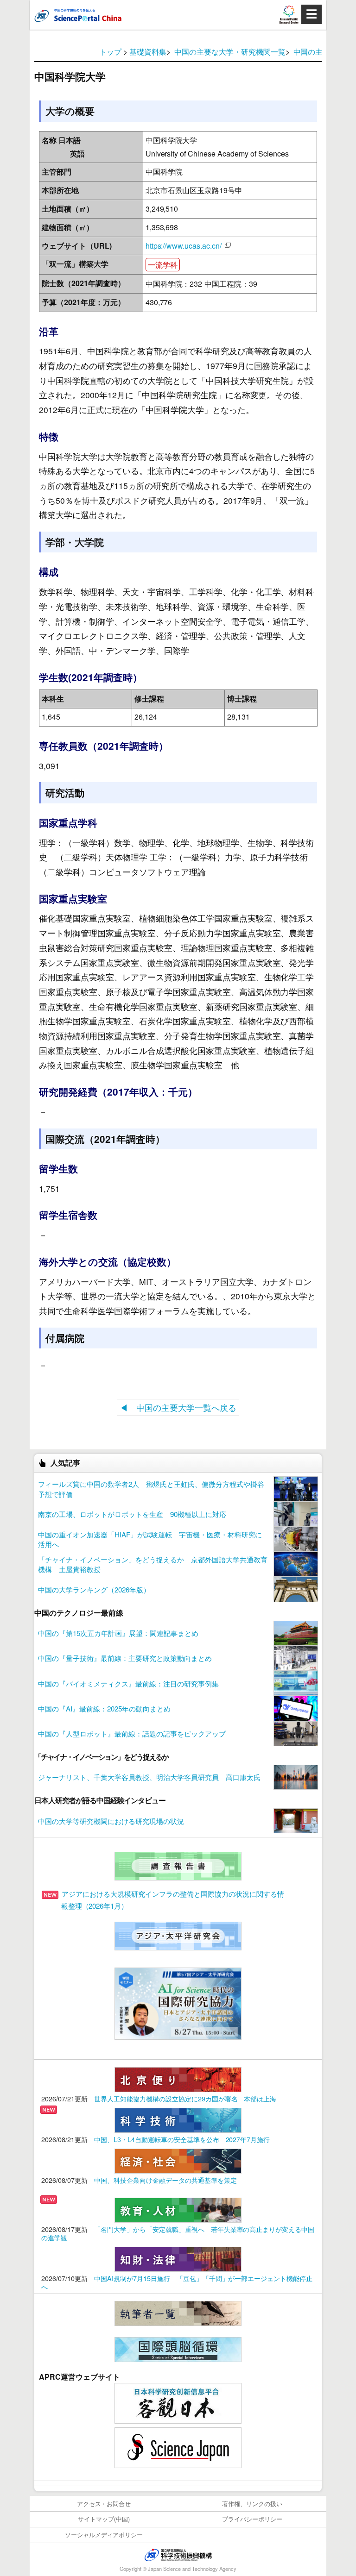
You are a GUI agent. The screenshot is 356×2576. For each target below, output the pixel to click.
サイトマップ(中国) (104, 2519)
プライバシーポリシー (252, 2519)
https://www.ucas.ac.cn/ (184, 246)
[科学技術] (178, 2119)
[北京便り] (178, 2078)
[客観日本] (178, 2402)
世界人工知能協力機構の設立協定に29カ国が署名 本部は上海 (185, 2098)
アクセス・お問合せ (104, 2504)
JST (178, 2555)
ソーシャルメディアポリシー (104, 2535)
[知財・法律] (178, 2258)
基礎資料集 (148, 52)
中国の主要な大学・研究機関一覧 (230, 52)
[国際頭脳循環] (178, 2348)
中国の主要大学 (319, 52)
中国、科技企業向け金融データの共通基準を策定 (165, 2180)
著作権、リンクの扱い (252, 2504)
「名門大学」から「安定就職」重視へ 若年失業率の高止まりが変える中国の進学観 (178, 2233)
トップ (110, 52)
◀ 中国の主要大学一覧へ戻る (178, 1407)
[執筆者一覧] (178, 2312)
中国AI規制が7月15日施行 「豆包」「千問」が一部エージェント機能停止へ (177, 2282)
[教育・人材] (178, 2209)
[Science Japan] (178, 2447)
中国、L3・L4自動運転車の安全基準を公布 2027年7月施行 (182, 2139)
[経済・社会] (178, 2160)
